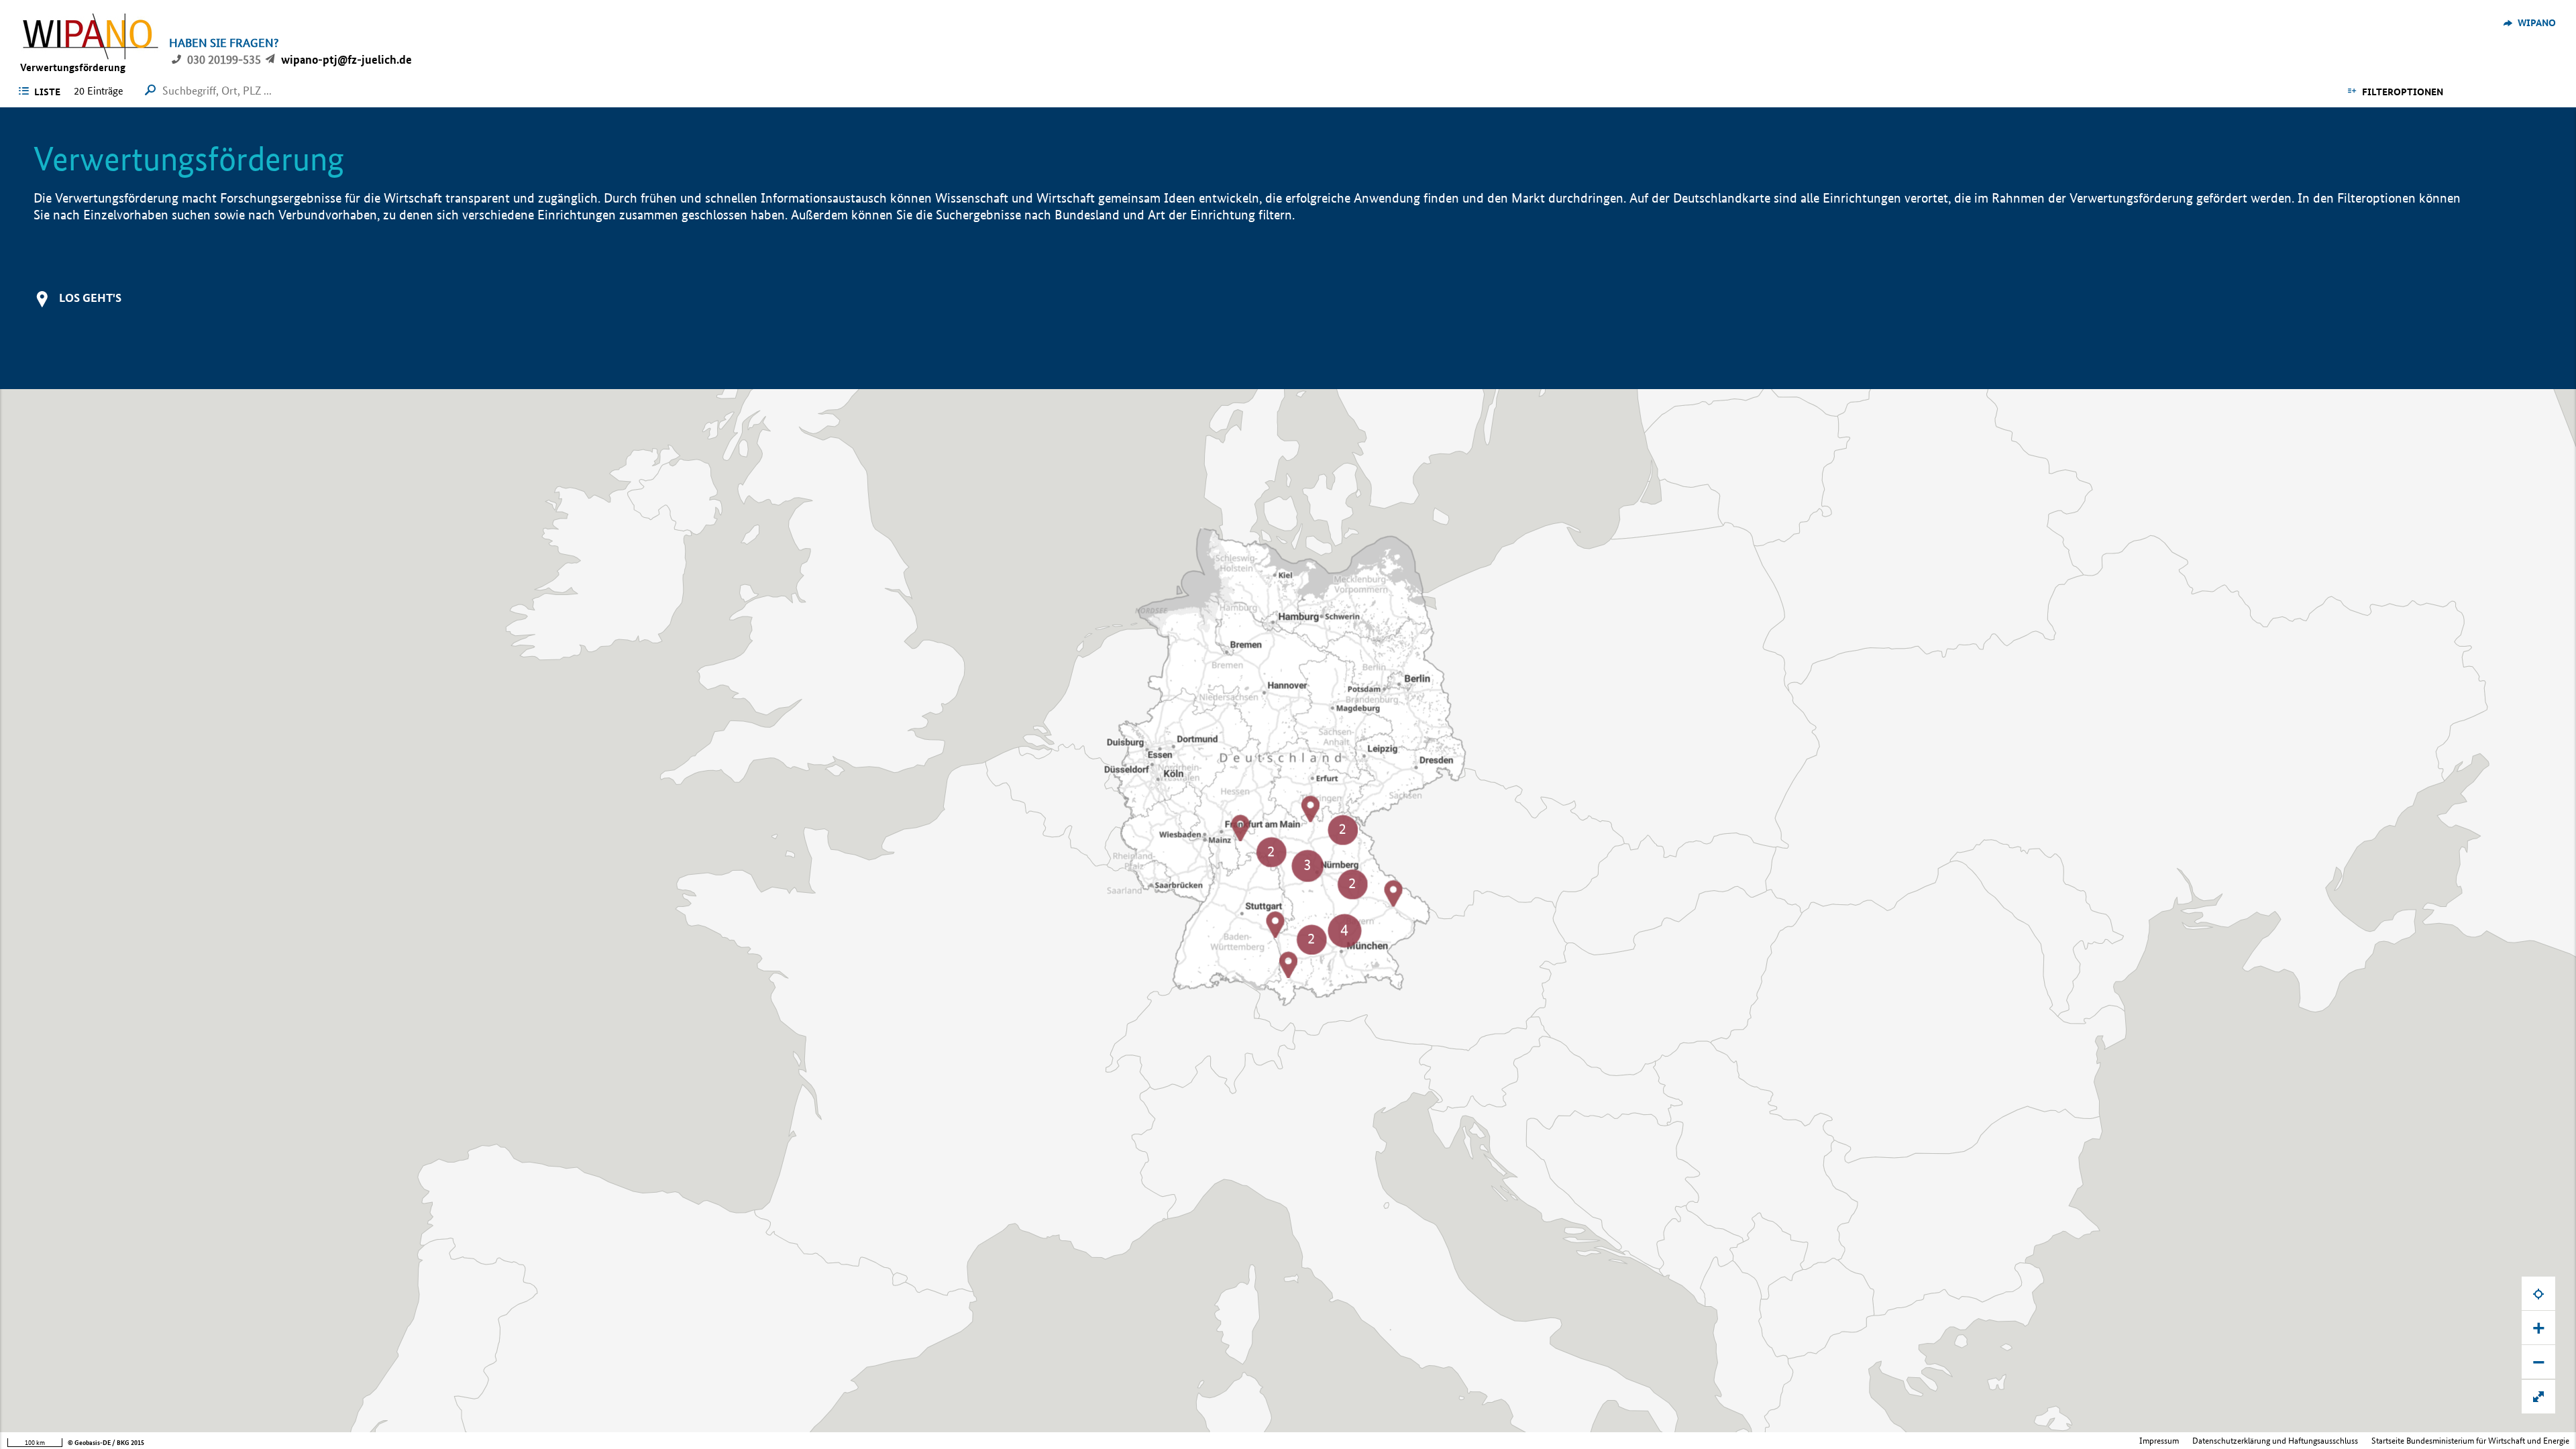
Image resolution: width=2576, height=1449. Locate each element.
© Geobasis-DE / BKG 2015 (106, 1443)
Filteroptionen (2403, 92)
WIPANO (2537, 23)
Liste (47, 92)
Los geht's (90, 298)
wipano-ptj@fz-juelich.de (346, 59)
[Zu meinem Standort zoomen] (2538, 1293)
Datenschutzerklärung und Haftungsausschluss (2275, 1441)
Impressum (2159, 1441)
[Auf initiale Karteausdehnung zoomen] (2538, 1397)
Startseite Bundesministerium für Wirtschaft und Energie (2470, 1441)
